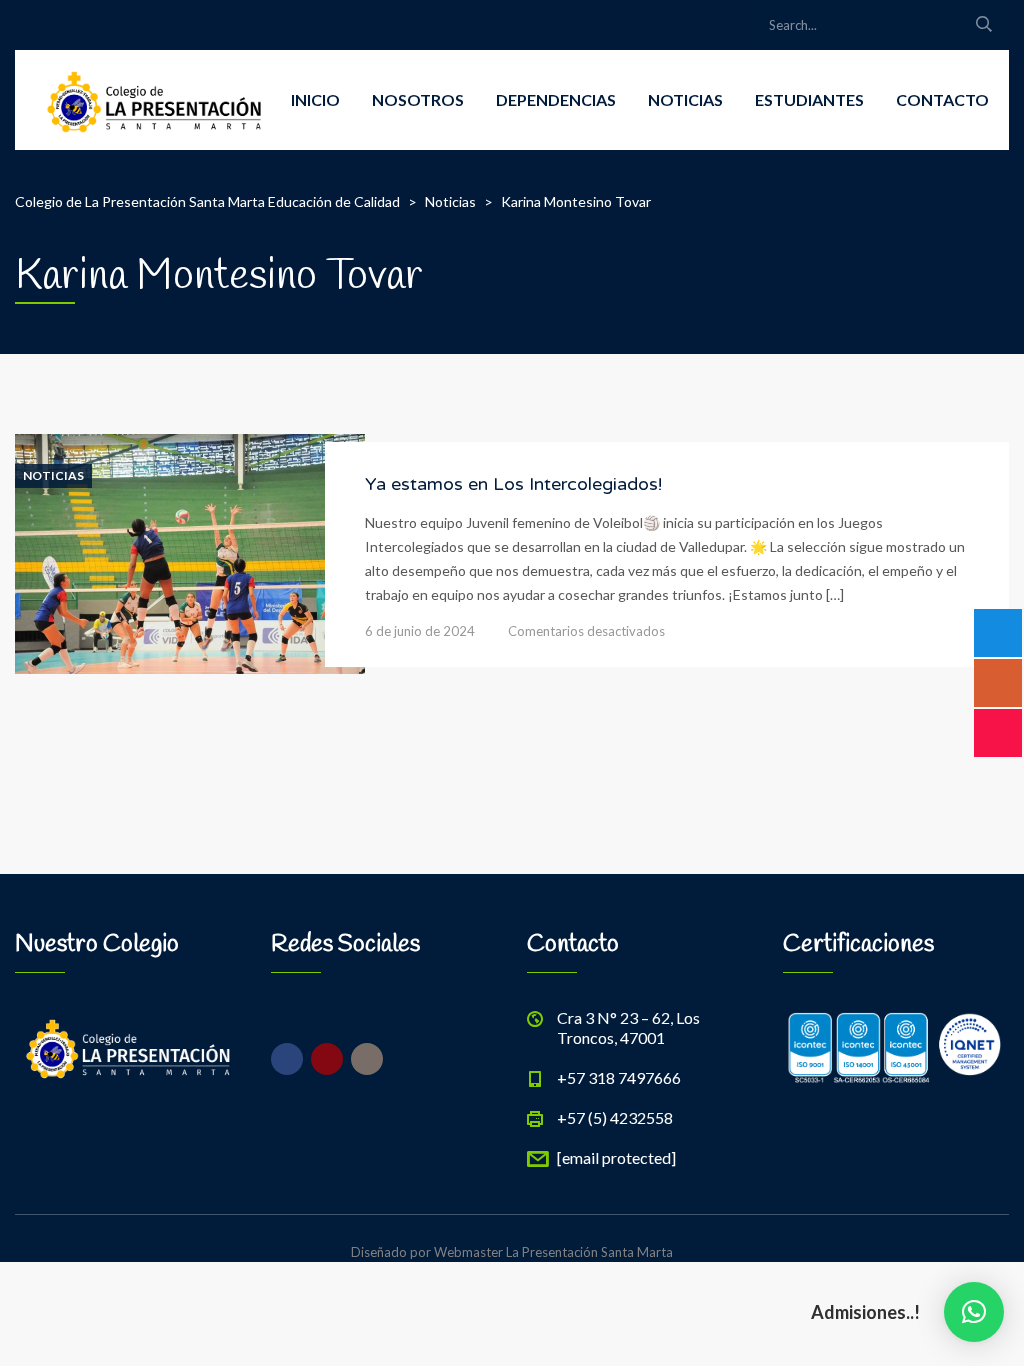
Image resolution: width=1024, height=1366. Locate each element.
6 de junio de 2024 (420, 631)
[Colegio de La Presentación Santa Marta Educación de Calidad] (154, 100)
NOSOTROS (418, 99)
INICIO (315, 99)
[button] (974, 1312)
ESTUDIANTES (809, 99)
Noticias (53, 476)
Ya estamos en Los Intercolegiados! (513, 484)
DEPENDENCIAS (556, 99)
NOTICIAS (685, 99)
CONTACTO (942, 99)
